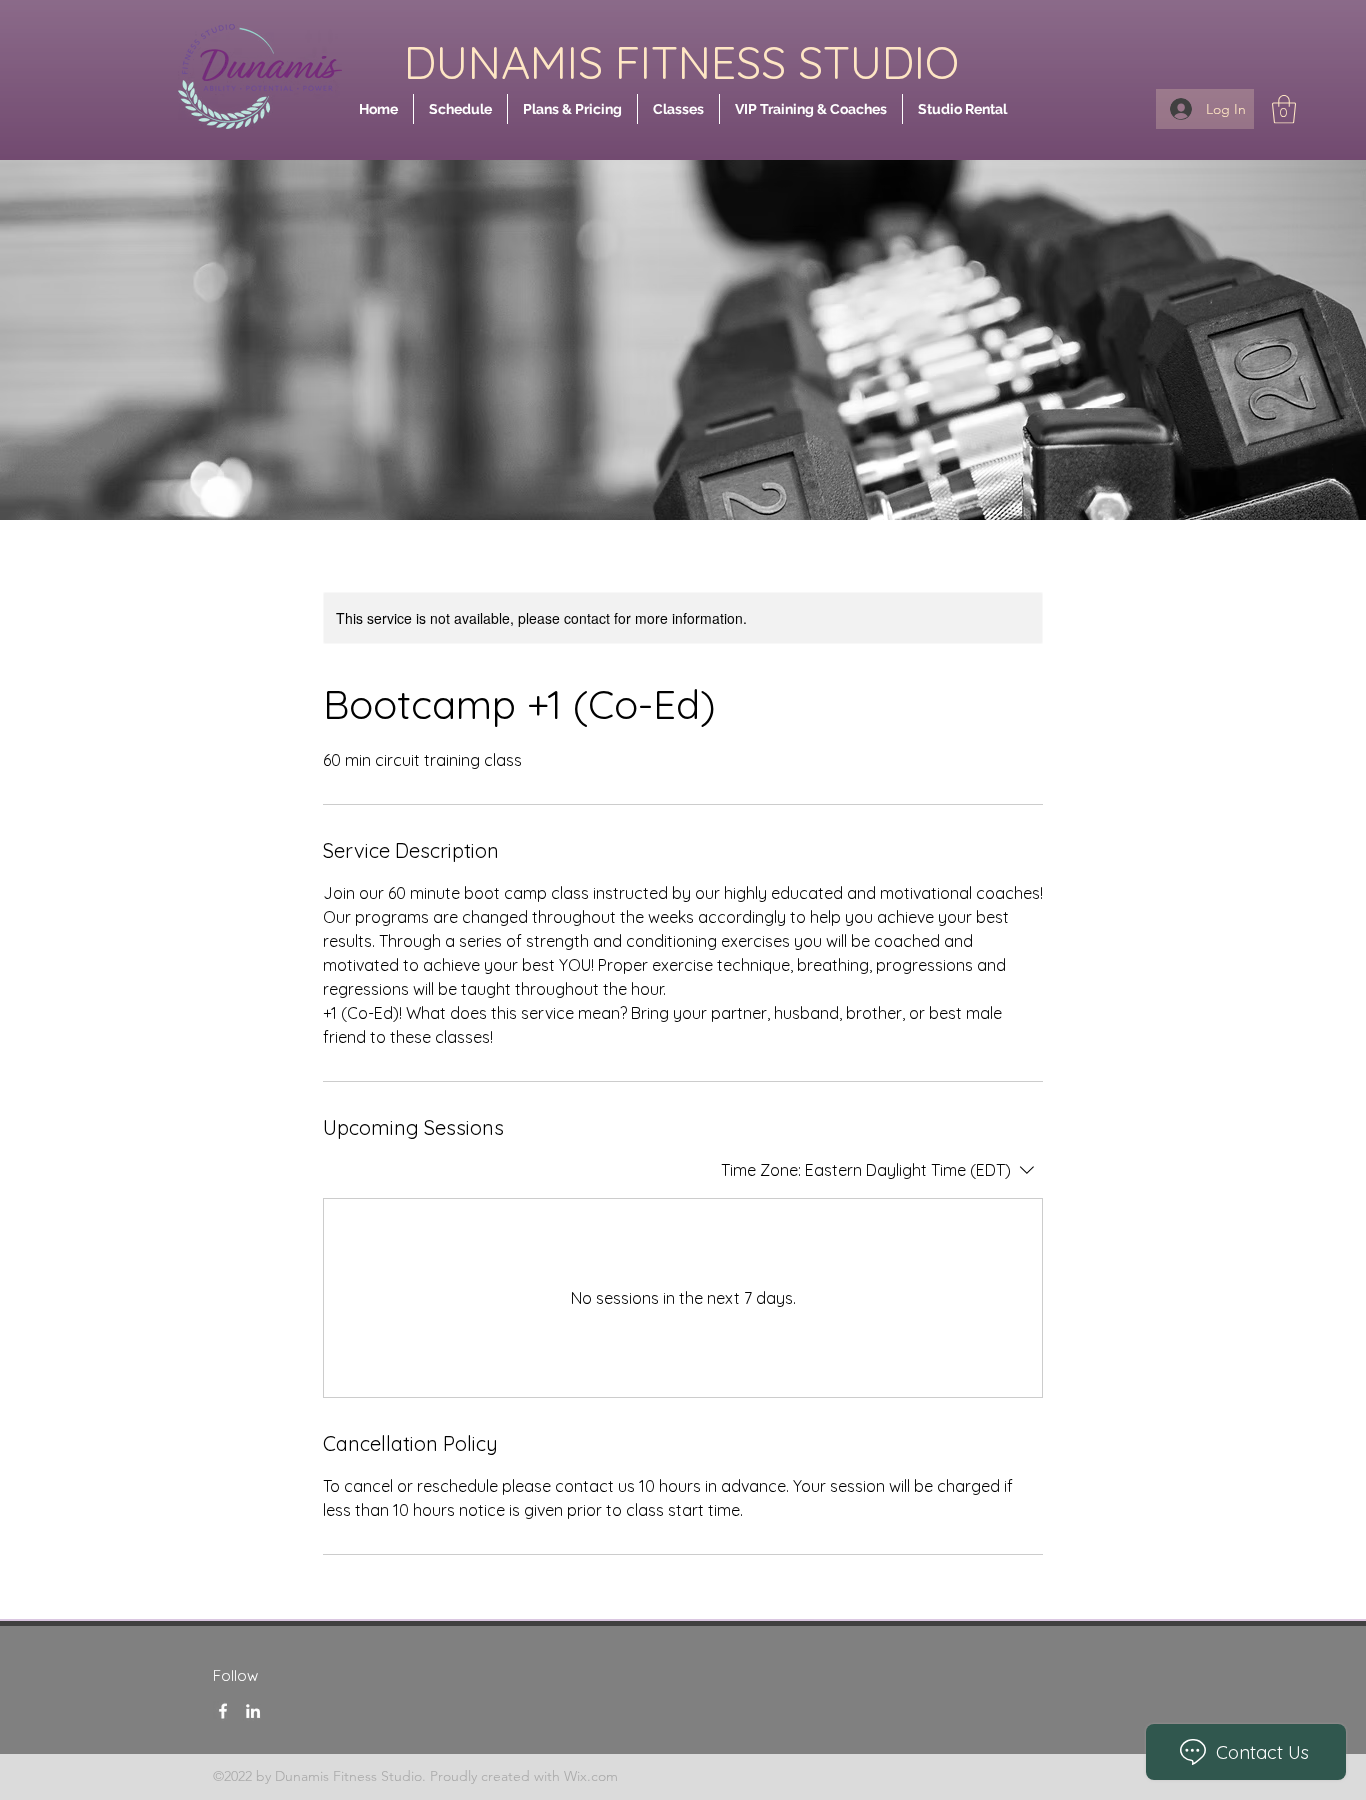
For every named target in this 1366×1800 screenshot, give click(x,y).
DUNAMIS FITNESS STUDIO (681, 62)
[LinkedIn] (253, 1711)
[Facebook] (223, 1711)
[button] (1284, 109)
